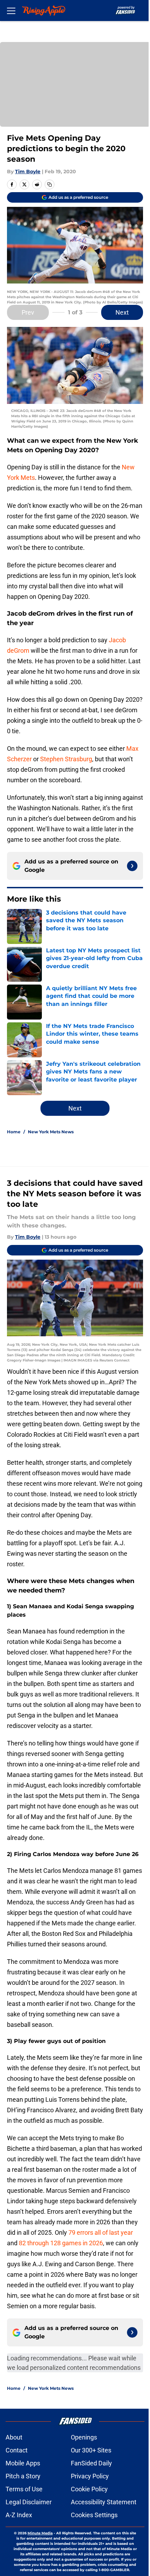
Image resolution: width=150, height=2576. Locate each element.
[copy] (50, 184)
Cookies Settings (94, 2515)
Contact (17, 2450)
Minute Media (40, 2533)
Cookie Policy (89, 2489)
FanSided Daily (91, 2463)
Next (122, 312)
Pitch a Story (23, 2476)
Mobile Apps (23, 2463)
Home (14, 1132)
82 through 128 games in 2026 (61, 2243)
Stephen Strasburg (66, 759)
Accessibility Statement (104, 2502)
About (14, 2437)
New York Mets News (51, 1132)
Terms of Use (24, 2489)
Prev (28, 312)
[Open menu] (11, 10)
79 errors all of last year (101, 2232)
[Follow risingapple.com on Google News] (132, 866)
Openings (84, 2437)
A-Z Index (19, 2515)
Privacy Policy (90, 2476)
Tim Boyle (28, 171)
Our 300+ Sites (91, 2450)
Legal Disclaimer (29, 2502)
